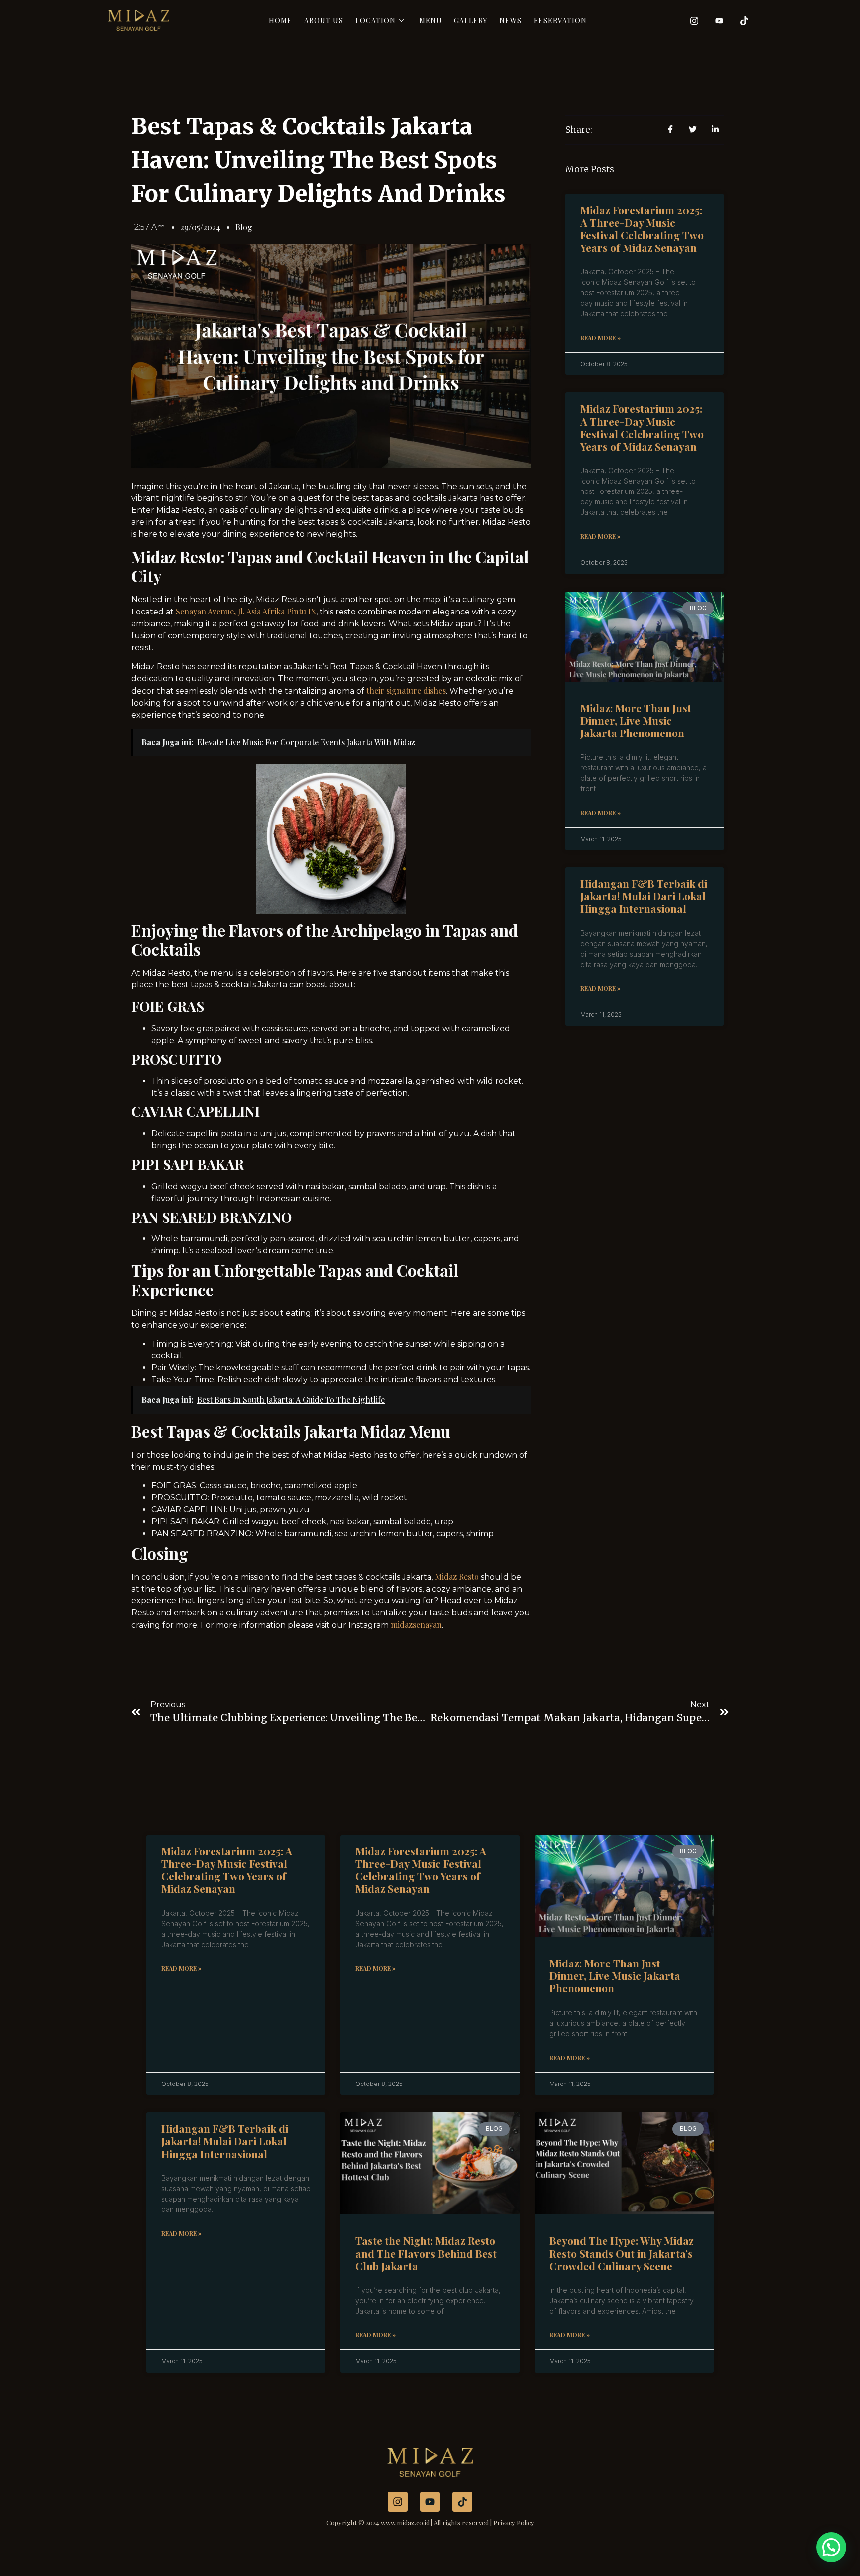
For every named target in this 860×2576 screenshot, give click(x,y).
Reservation (560, 21)
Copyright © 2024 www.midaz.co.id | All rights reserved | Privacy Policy (430, 2522)
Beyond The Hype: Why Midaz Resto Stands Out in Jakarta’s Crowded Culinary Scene (622, 2253)
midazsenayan (416, 1625)
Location (376, 21)
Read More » (600, 338)
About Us (324, 21)
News (510, 21)
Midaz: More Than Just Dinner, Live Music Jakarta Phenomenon (636, 720)
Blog (244, 227)
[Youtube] (716, 20)
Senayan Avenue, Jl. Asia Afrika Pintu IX (246, 611)
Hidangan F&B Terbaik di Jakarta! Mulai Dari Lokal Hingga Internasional (644, 896)
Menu (431, 21)
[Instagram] (691, 20)
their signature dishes (406, 690)
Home (280, 21)
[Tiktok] (741, 20)
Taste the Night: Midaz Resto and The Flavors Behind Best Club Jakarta (426, 2253)
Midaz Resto (457, 1576)
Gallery (471, 21)
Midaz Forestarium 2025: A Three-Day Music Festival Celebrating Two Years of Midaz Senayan (642, 229)
